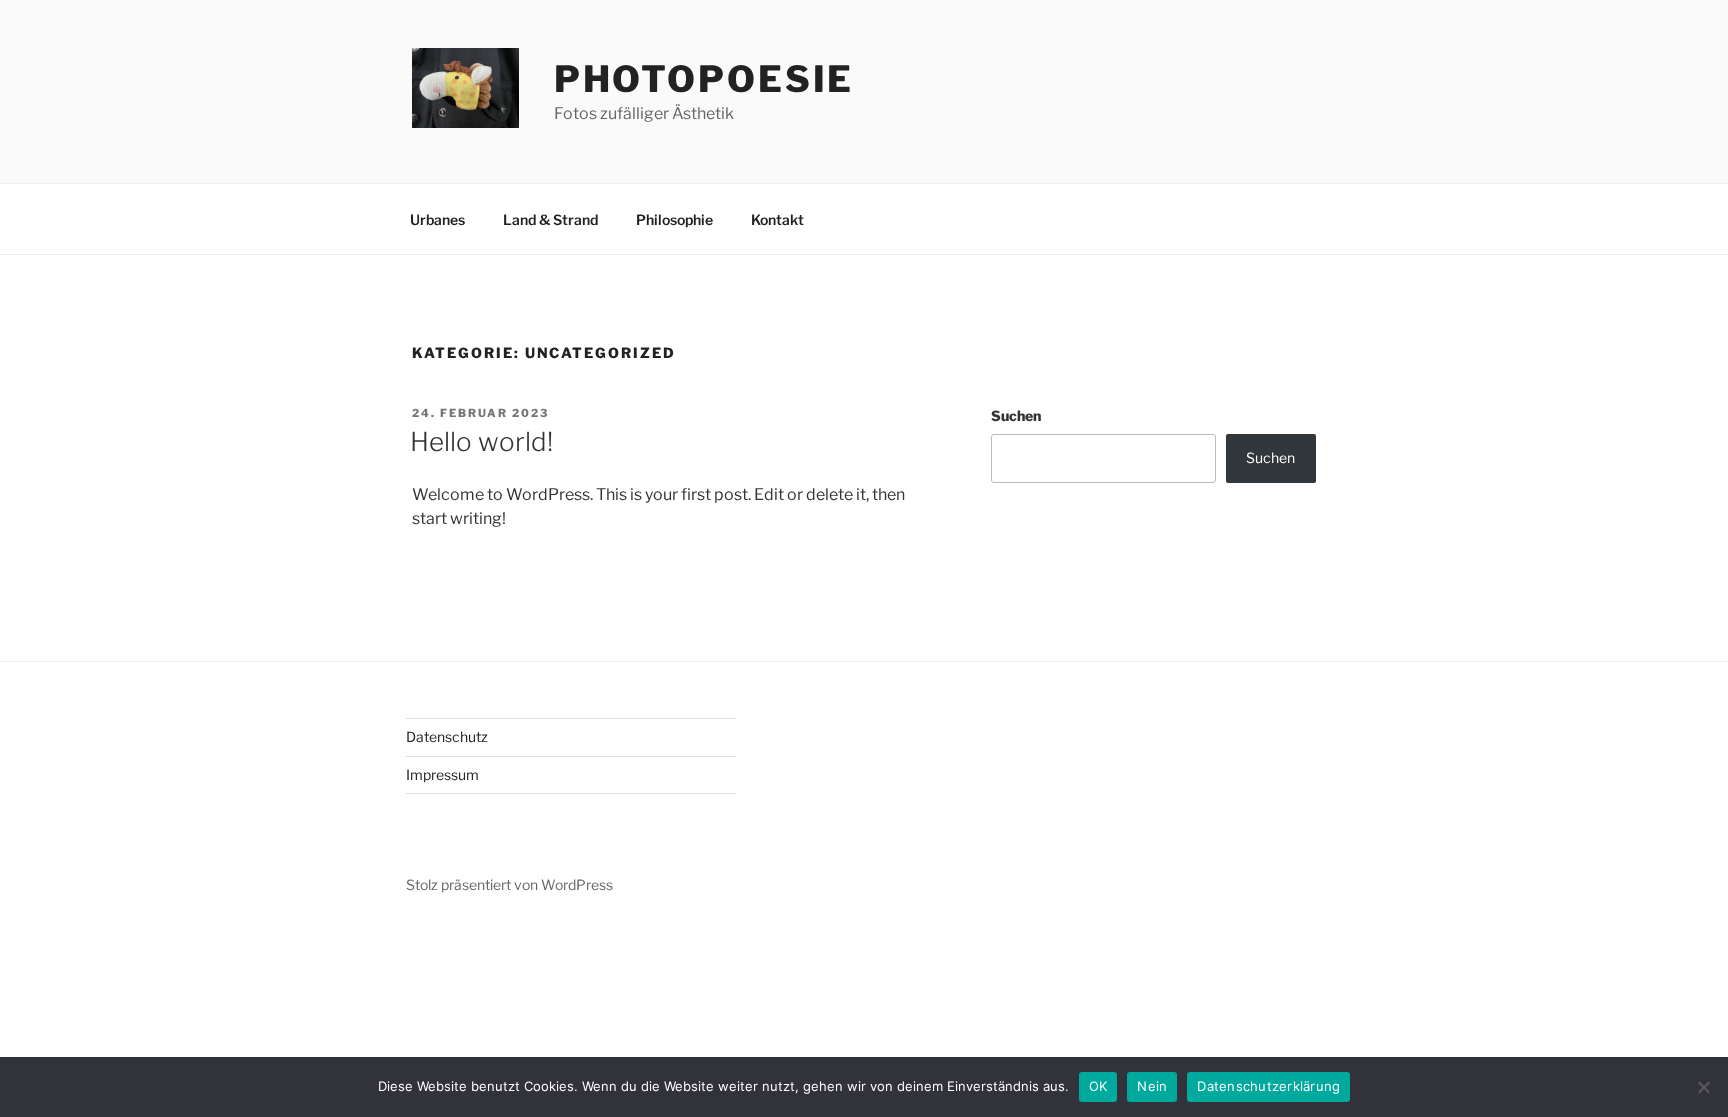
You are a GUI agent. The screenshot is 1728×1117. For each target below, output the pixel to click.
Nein (1152, 1086)
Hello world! (481, 441)
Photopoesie (704, 79)
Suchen (1016, 415)
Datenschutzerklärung (1268, 1086)
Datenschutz (447, 736)
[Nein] (1703, 1087)
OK (1098, 1086)
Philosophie (674, 219)
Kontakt (777, 219)
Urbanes (437, 219)
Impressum (442, 774)
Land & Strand (550, 219)
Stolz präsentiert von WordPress (509, 884)
